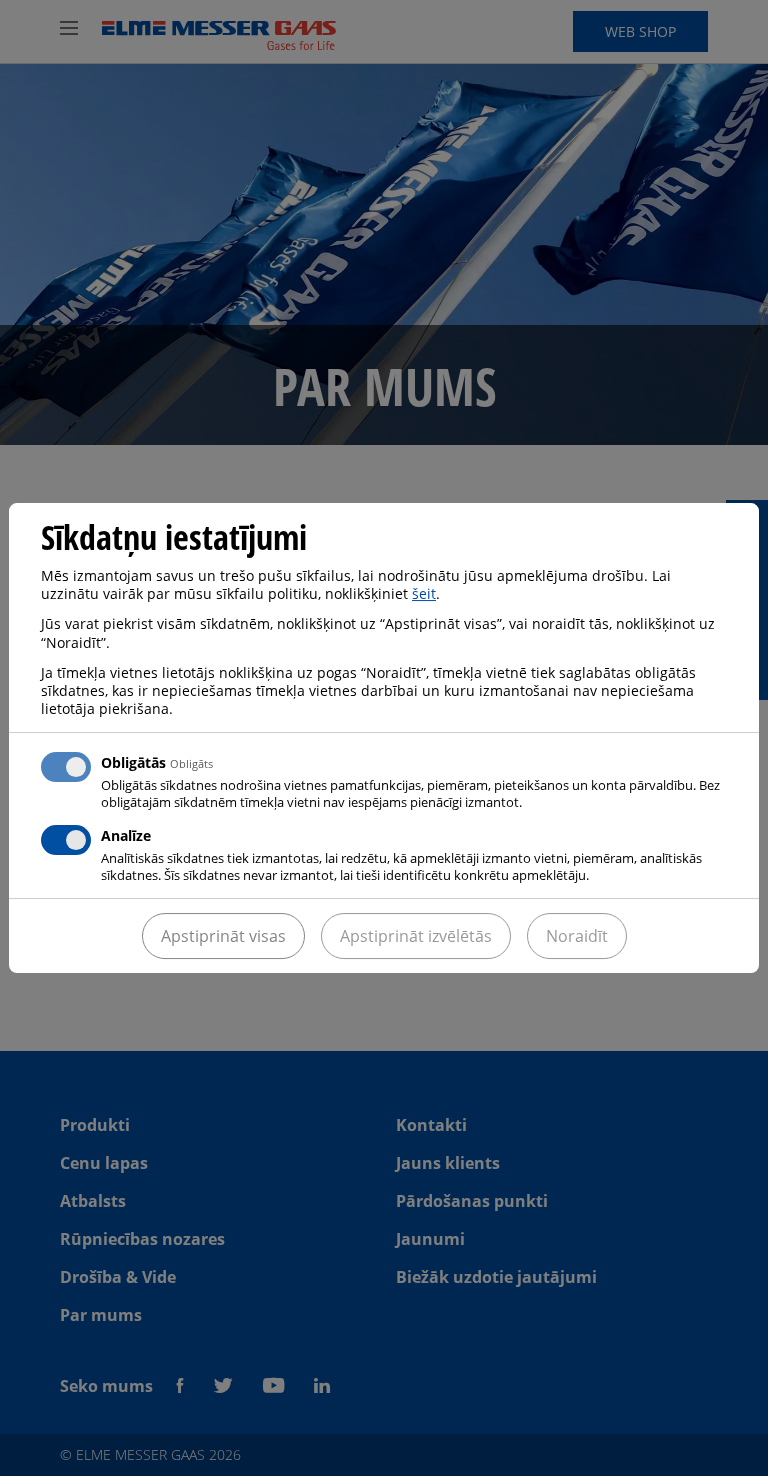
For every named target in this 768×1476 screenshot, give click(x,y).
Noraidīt (577, 936)
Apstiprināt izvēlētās (416, 936)
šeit (424, 593)
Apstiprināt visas (223, 936)
